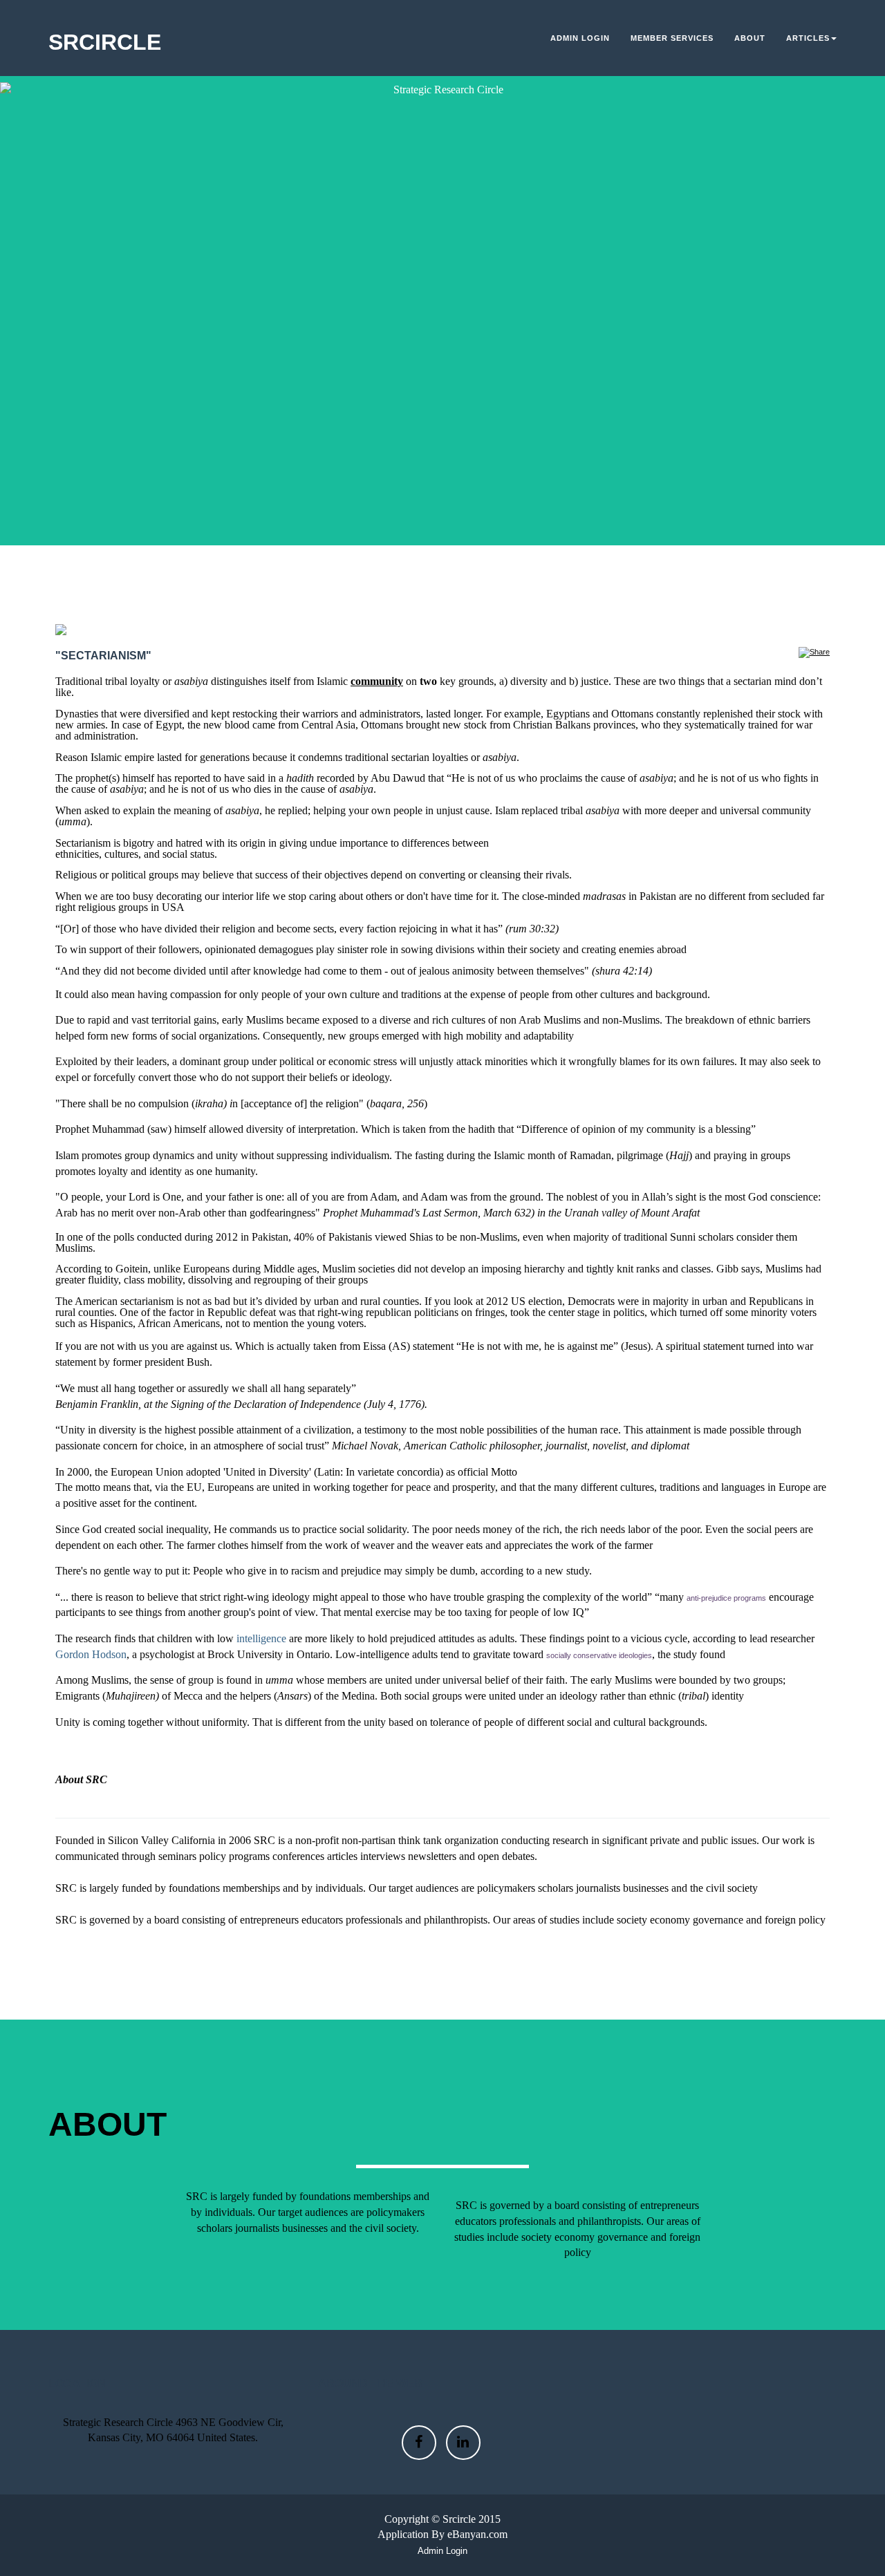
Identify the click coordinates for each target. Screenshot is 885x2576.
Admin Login (580, 38)
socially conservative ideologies (599, 1655)
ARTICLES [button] (808, 38)
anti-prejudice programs (726, 1598)
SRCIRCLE (105, 42)
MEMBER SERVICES (672, 38)
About (750, 38)
